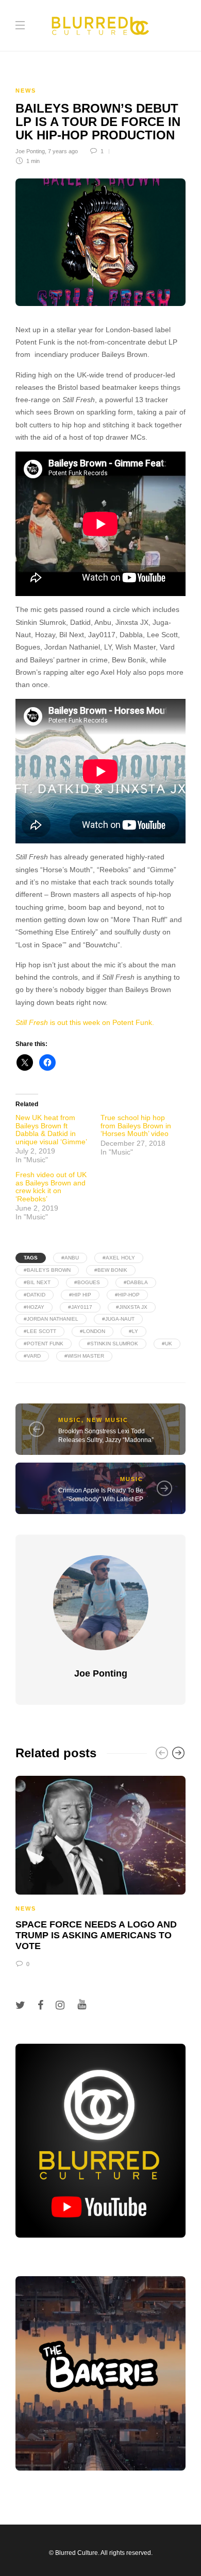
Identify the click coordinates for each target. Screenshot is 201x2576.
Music (70, 1420)
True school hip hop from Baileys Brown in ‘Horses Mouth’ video (136, 1125)
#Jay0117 (80, 1307)
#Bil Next (37, 1282)
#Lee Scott (40, 1331)
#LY (133, 1331)
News (26, 91)
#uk (167, 1344)
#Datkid (35, 1295)
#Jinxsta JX (132, 1307)
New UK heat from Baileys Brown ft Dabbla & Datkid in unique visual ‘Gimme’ (51, 1129)
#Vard (32, 1356)
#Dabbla (136, 1282)
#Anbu (70, 1258)
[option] (100, 1870)
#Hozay (34, 1307)
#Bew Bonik (111, 1270)
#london (93, 1331)
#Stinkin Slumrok (113, 1344)
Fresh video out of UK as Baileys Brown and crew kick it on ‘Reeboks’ (51, 1186)
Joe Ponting (30, 151)
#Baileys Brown (47, 1270)
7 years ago (63, 151)
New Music (107, 1420)
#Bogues (87, 1282)
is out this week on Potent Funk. (85, 1023)
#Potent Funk (44, 1344)
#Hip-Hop (127, 1295)
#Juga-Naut (118, 1319)
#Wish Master (84, 1356)
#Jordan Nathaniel (51, 1319)
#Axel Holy (119, 1258)
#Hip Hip (80, 1295)
